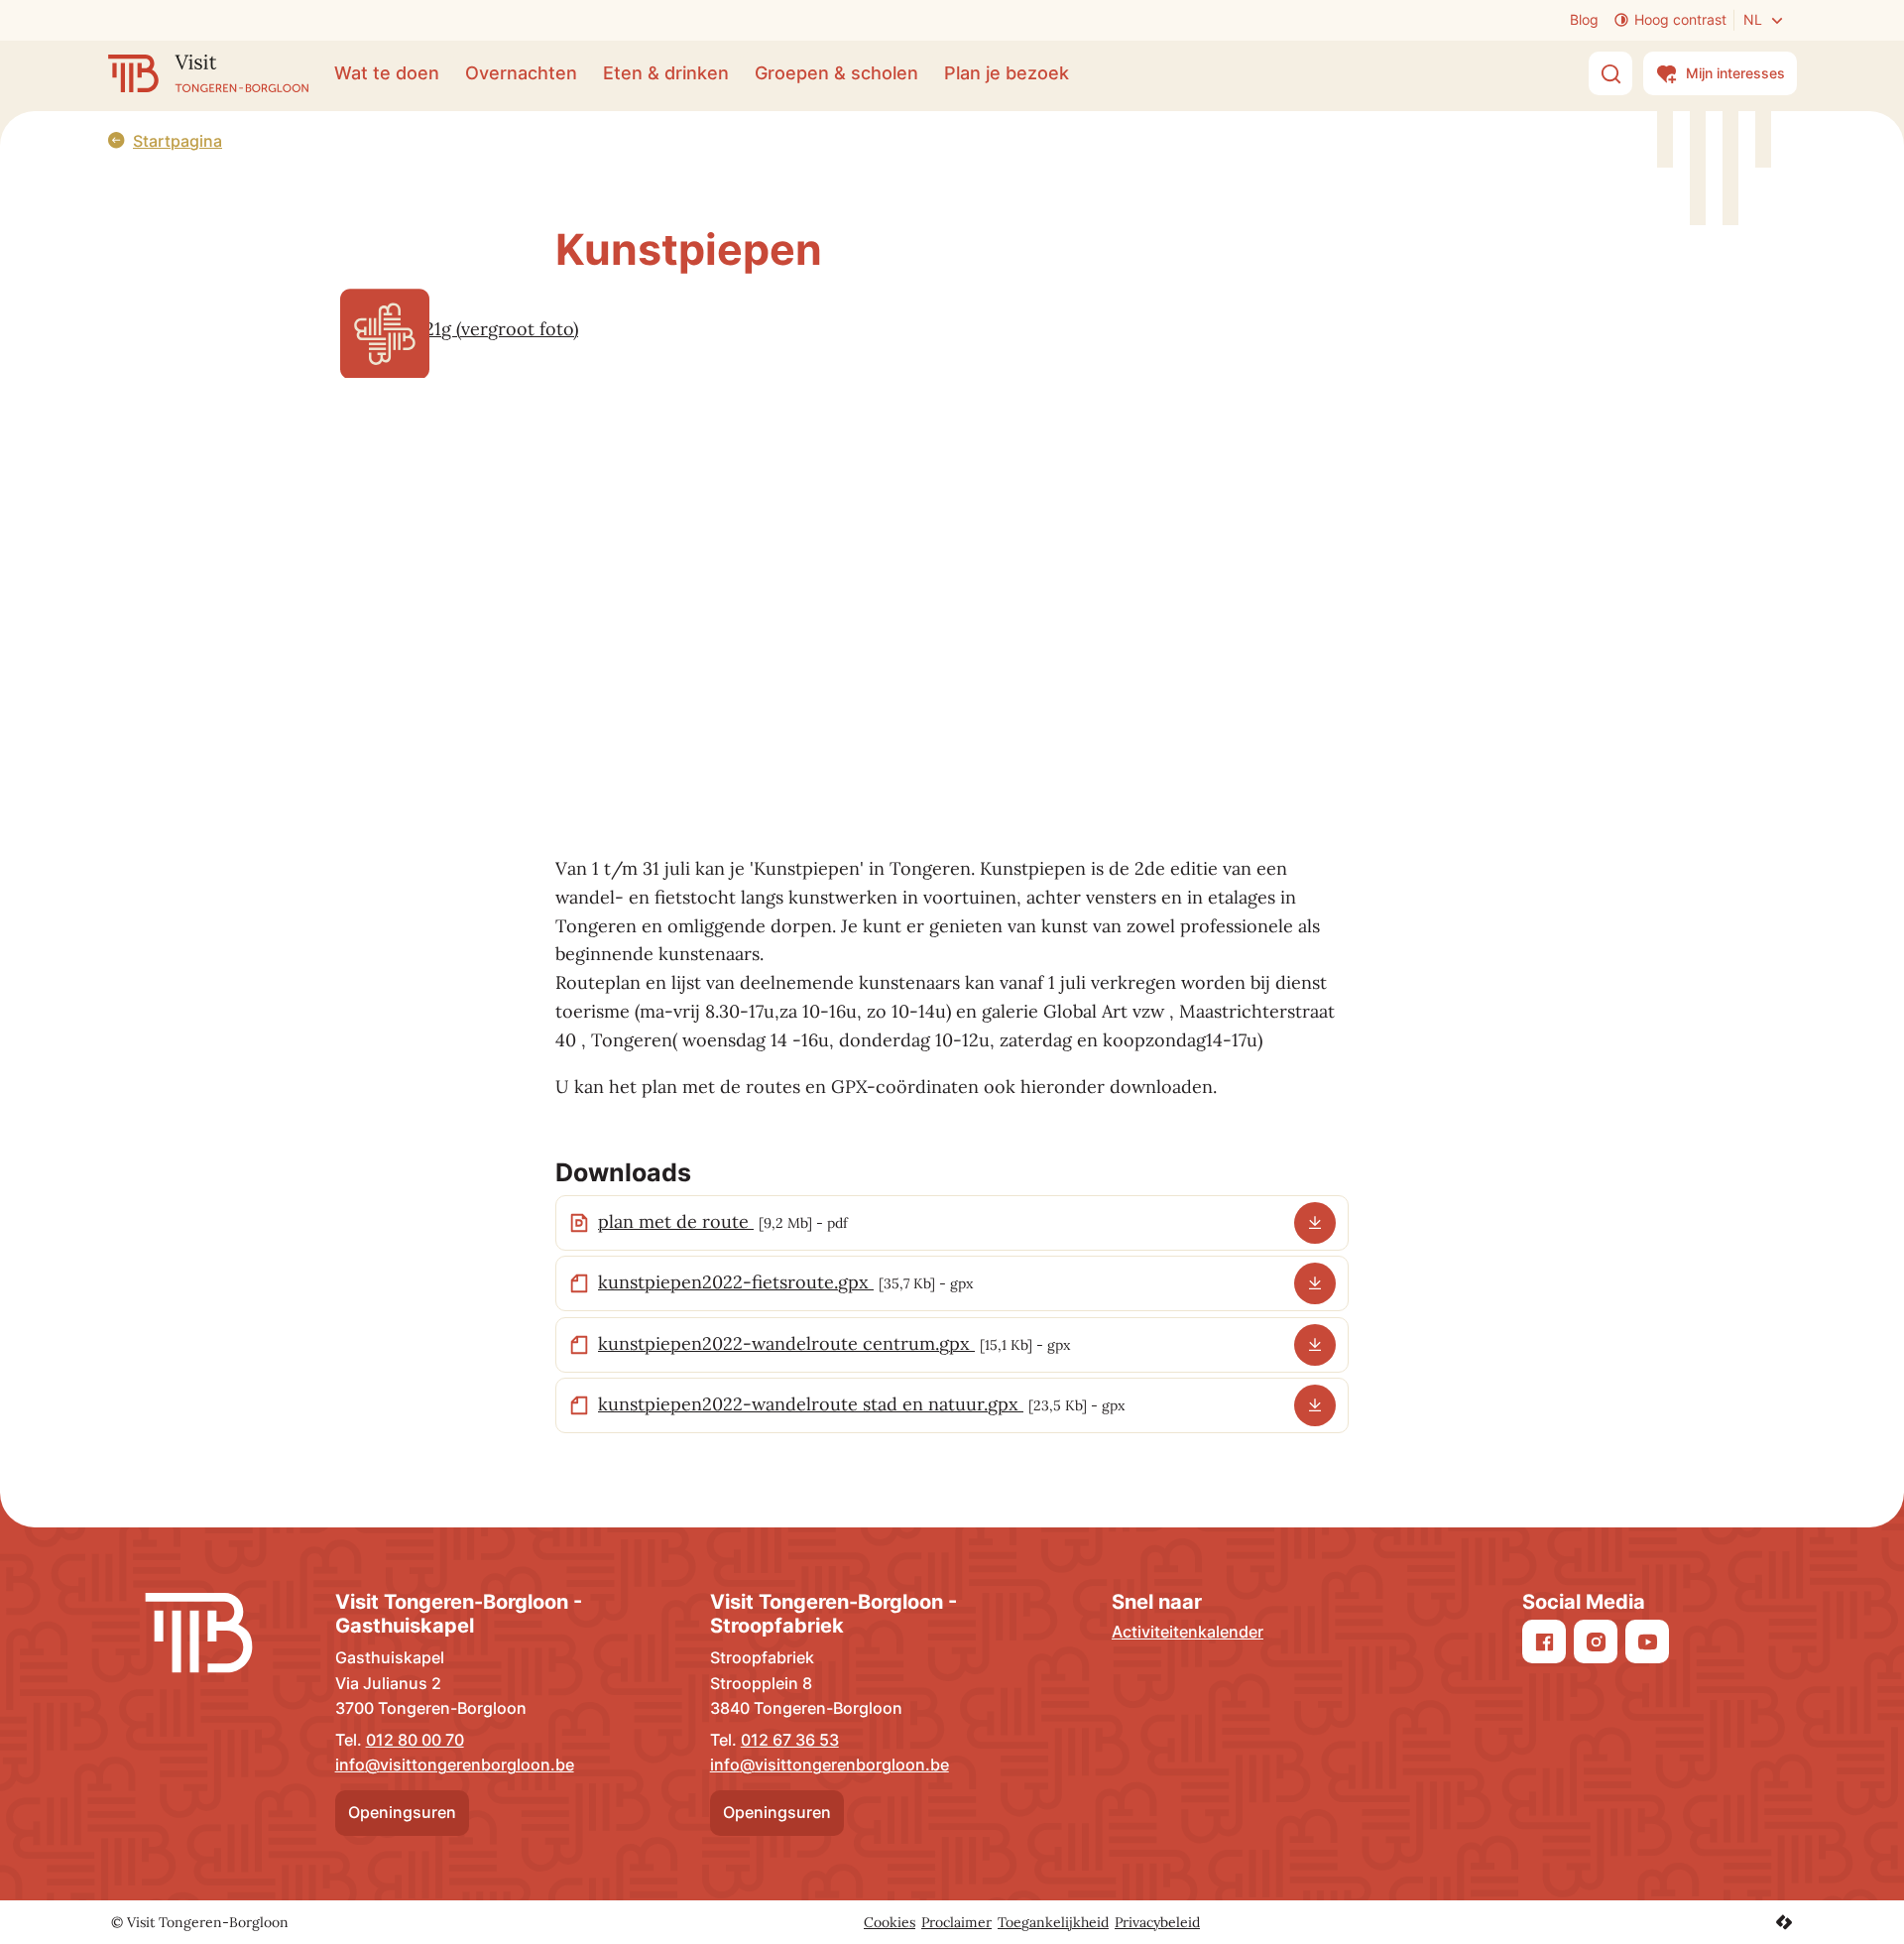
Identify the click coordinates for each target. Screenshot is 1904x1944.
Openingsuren (402, 1812)
